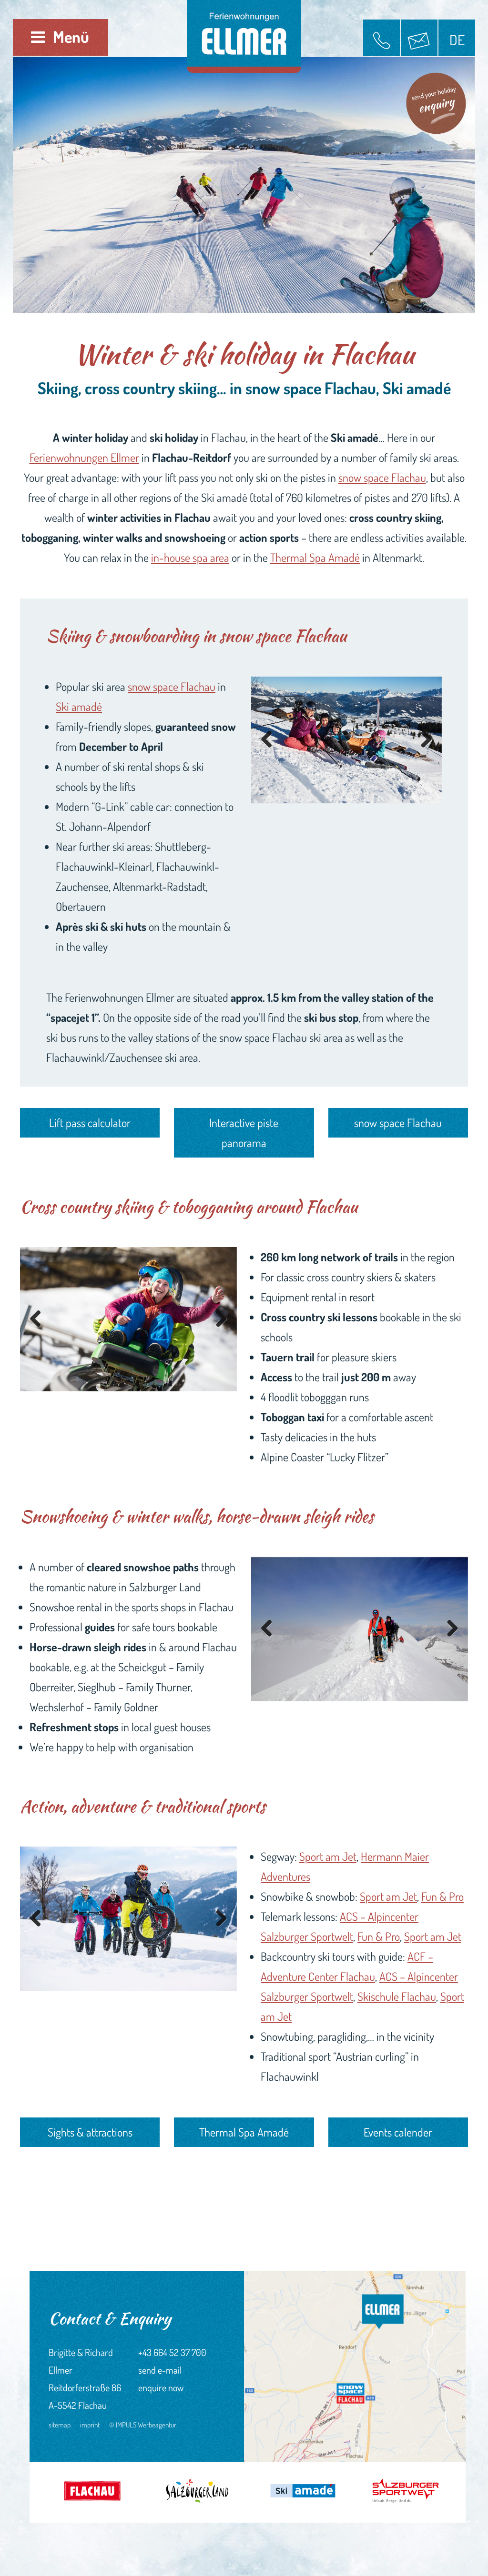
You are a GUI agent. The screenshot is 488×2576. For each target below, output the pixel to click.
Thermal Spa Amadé (315, 557)
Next (423, 740)
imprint (90, 2425)
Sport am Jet (328, 1856)
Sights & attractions (90, 2132)
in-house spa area (190, 557)
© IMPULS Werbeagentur (143, 2425)
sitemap (60, 2425)
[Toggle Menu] (38, 37)
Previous (270, 740)
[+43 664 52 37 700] (381, 38)
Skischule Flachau (397, 1996)
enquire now (161, 2387)
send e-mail (160, 2370)
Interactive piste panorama (244, 1133)
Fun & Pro (442, 1896)
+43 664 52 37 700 (172, 2352)
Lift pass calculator (90, 1123)
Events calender (398, 2132)
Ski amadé (79, 706)
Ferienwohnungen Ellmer (84, 457)
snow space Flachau (382, 477)
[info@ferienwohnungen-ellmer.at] (419, 38)
